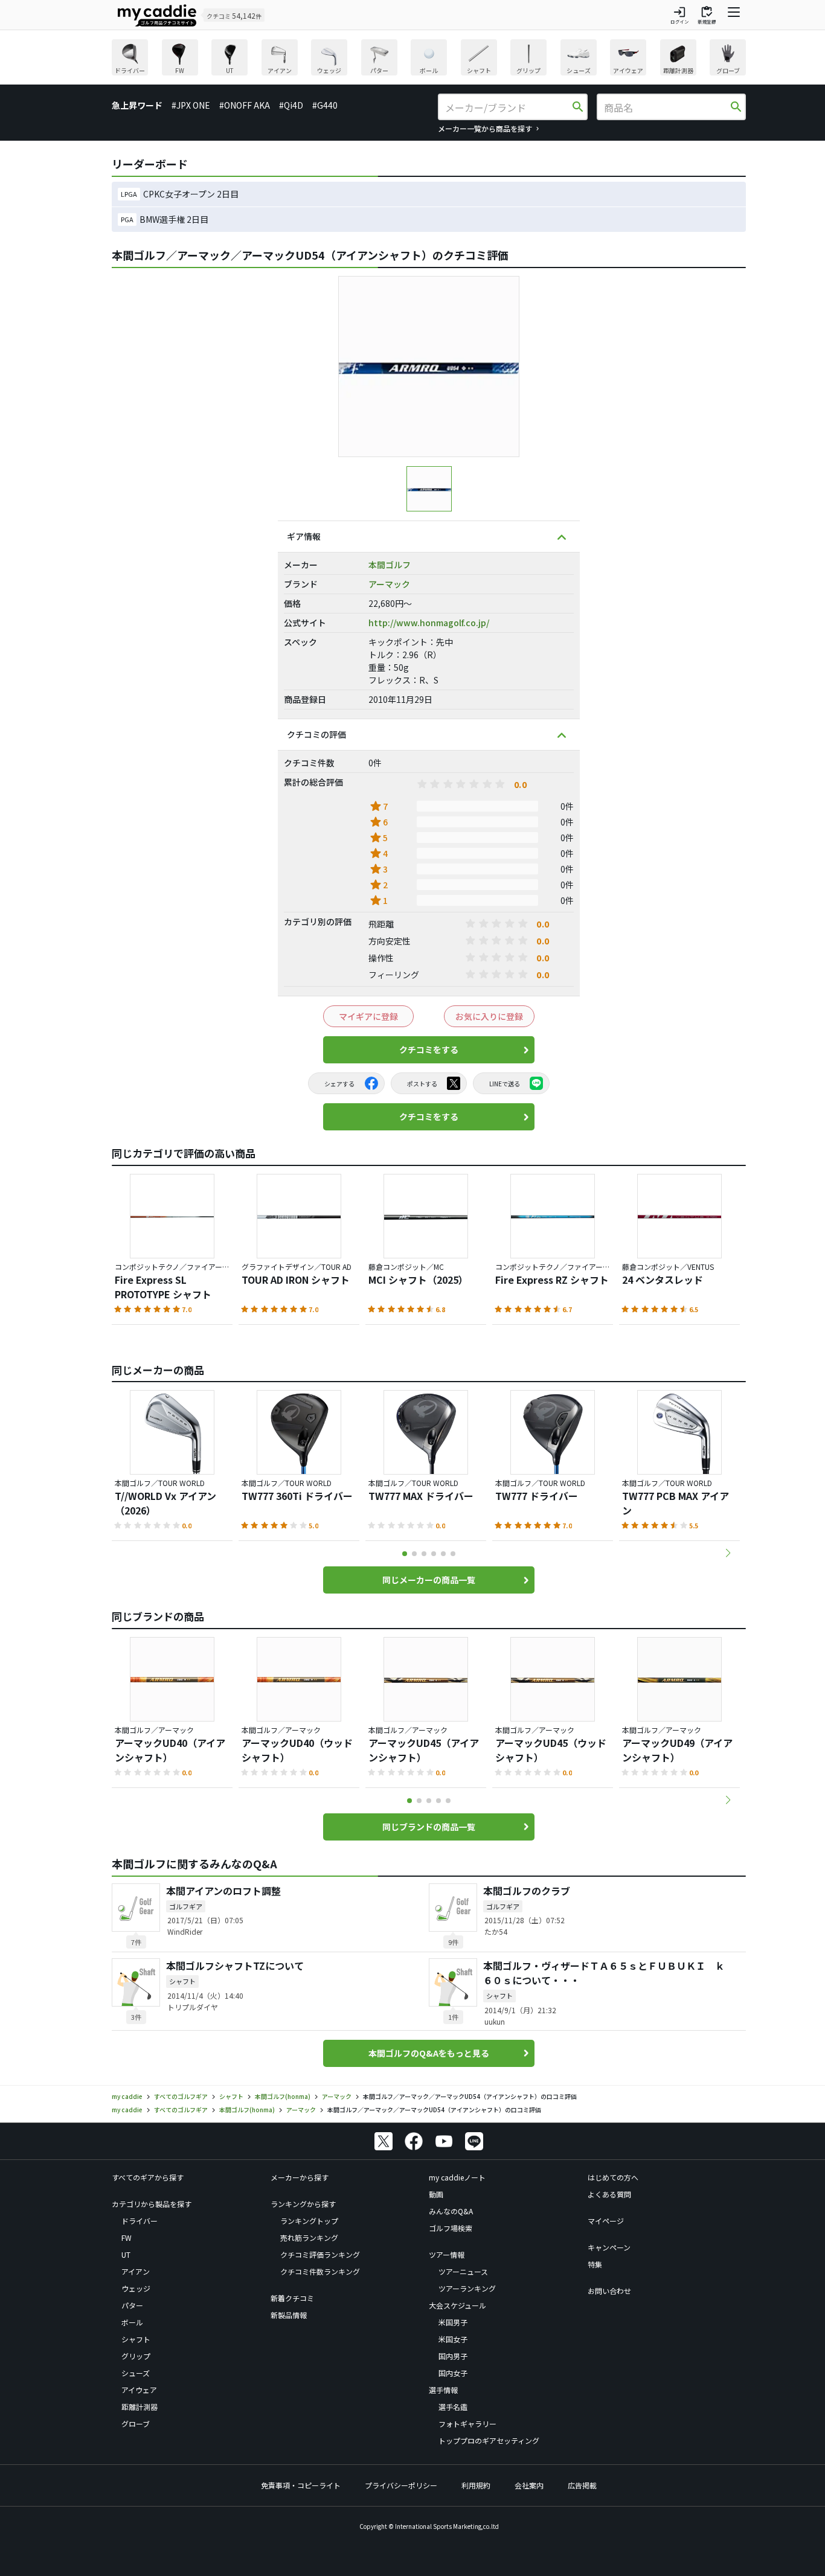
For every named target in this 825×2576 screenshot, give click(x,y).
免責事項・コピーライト (301, 2485)
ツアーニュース (463, 2271)
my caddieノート (457, 2177)
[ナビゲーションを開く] (734, 15)
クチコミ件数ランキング (320, 2271)
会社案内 (529, 2485)
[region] (429, 59)
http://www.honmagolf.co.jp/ (429, 623)
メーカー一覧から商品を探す (485, 128)
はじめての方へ (613, 2177)
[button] (728, 1553)
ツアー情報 (447, 2254)
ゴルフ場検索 (451, 2228)
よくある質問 (609, 2194)
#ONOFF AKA (245, 105)
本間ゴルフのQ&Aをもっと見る (429, 2053)
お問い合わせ (609, 2291)
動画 (436, 2194)
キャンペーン (609, 2247)
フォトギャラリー (467, 2424)
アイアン (136, 2271)
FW (127, 2238)
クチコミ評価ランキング (320, 2254)
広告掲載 (582, 2485)
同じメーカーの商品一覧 (429, 1580)
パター (132, 2305)
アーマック (389, 584)
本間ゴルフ (390, 565)
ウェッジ (136, 2288)
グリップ (136, 2356)
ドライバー (140, 2221)
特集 (595, 2264)
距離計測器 (140, 2407)
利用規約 (476, 2485)
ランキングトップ (309, 2221)
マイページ (606, 2221)
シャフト (136, 2339)
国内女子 (453, 2373)
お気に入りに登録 (489, 1016)
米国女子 (453, 2339)
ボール (132, 2322)
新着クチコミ (292, 2298)
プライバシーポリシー (401, 2485)
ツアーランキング (467, 2288)
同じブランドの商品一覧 (429, 1827)
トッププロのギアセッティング (489, 2440)
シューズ (136, 2373)
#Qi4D (291, 105)
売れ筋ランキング (309, 2238)
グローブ (136, 2424)
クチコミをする (429, 1049)
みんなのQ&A (451, 2211)
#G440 (325, 105)
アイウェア (139, 2390)
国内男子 (453, 2356)
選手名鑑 (453, 2407)
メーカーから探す (300, 2177)
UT (126, 2254)
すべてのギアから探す (148, 2177)
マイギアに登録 (368, 1016)
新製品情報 (289, 2315)
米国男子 (453, 2322)
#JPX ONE (191, 105)
